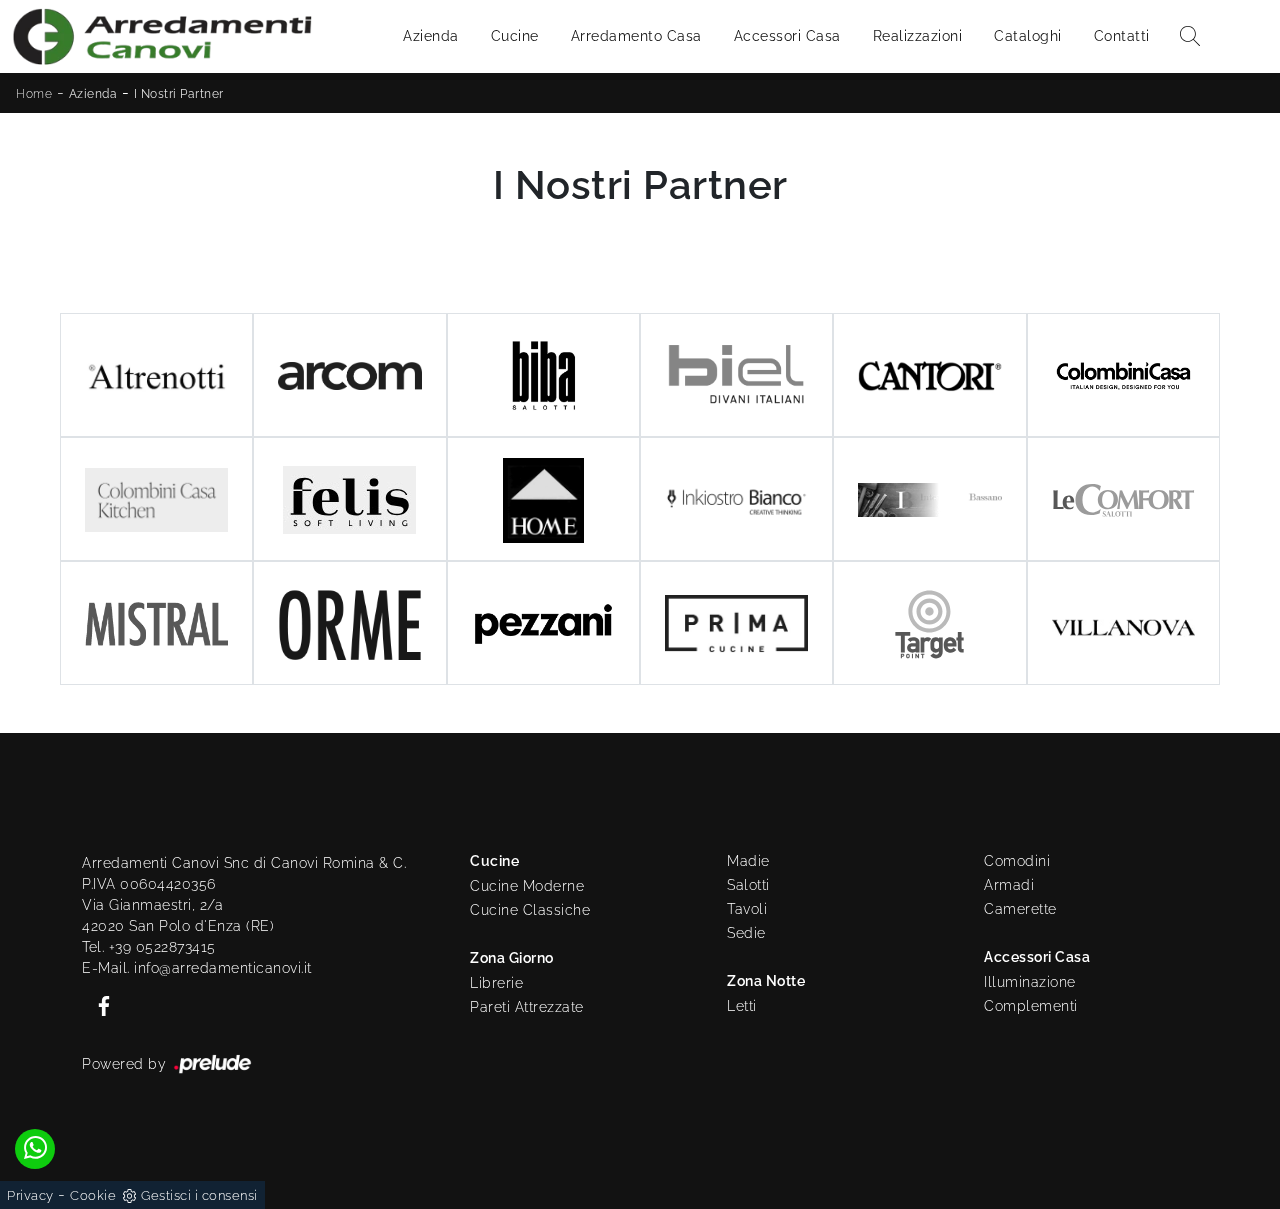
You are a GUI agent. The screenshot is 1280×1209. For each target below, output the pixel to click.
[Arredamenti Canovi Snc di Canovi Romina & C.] (162, 36)
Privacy (30, 1195)
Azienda (431, 36)
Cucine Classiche (530, 910)
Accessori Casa (787, 36)
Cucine (515, 36)
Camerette (1020, 909)
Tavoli (747, 909)
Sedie (746, 933)
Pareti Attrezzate (527, 1007)
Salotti (748, 885)
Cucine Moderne (527, 886)
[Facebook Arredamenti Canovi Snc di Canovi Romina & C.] (98, 1005)
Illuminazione (1030, 982)
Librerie (496, 983)
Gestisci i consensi (199, 1195)
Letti (742, 1006)
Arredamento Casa (636, 36)
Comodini (1017, 861)
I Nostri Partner (179, 94)
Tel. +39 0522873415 (149, 947)
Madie (748, 861)
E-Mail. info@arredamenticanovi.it (197, 968)
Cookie (93, 1195)
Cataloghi (1028, 36)
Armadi (1009, 885)
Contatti (1122, 36)
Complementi (1031, 1006)
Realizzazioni (918, 36)
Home (34, 94)
